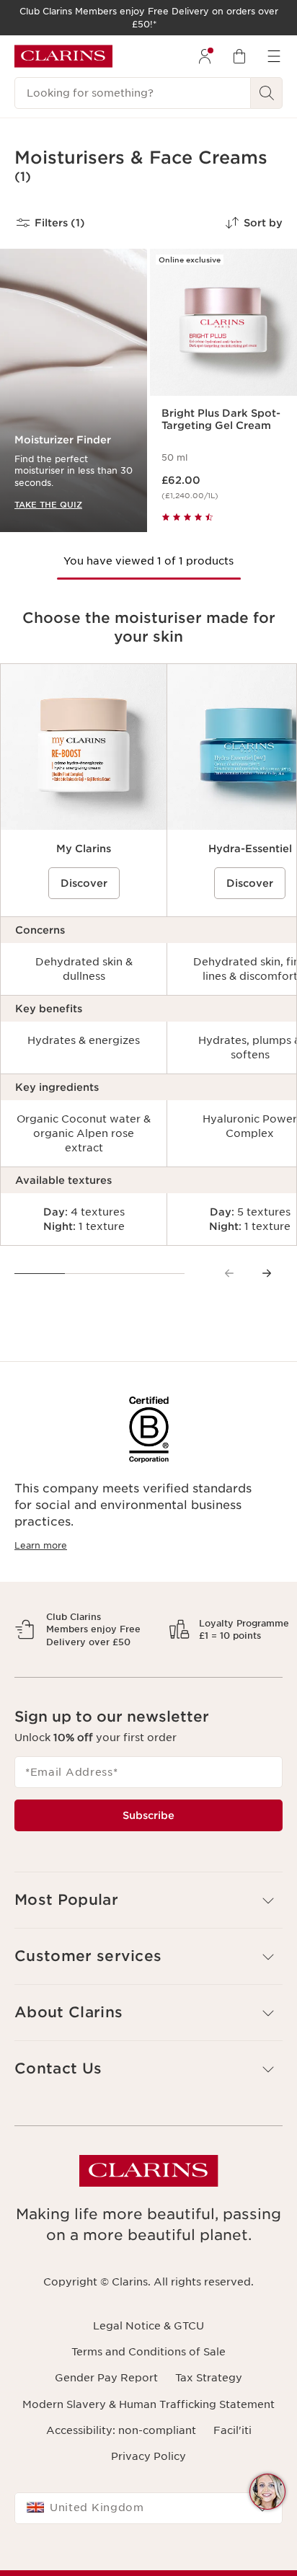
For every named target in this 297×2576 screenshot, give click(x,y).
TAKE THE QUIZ (48, 504)
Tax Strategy (209, 2428)
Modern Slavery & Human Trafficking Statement (148, 2454)
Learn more (41, 1545)
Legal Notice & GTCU (148, 2376)
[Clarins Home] (63, 56)
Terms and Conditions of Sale (148, 2402)
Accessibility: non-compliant (121, 2480)
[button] (267, 2492)
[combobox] (148, 2559)
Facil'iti (232, 2480)
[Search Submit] (267, 93)
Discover (84, 883)
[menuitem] (205, 56)
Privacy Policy (148, 2507)
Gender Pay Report (106, 2428)
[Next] (267, 1273)
